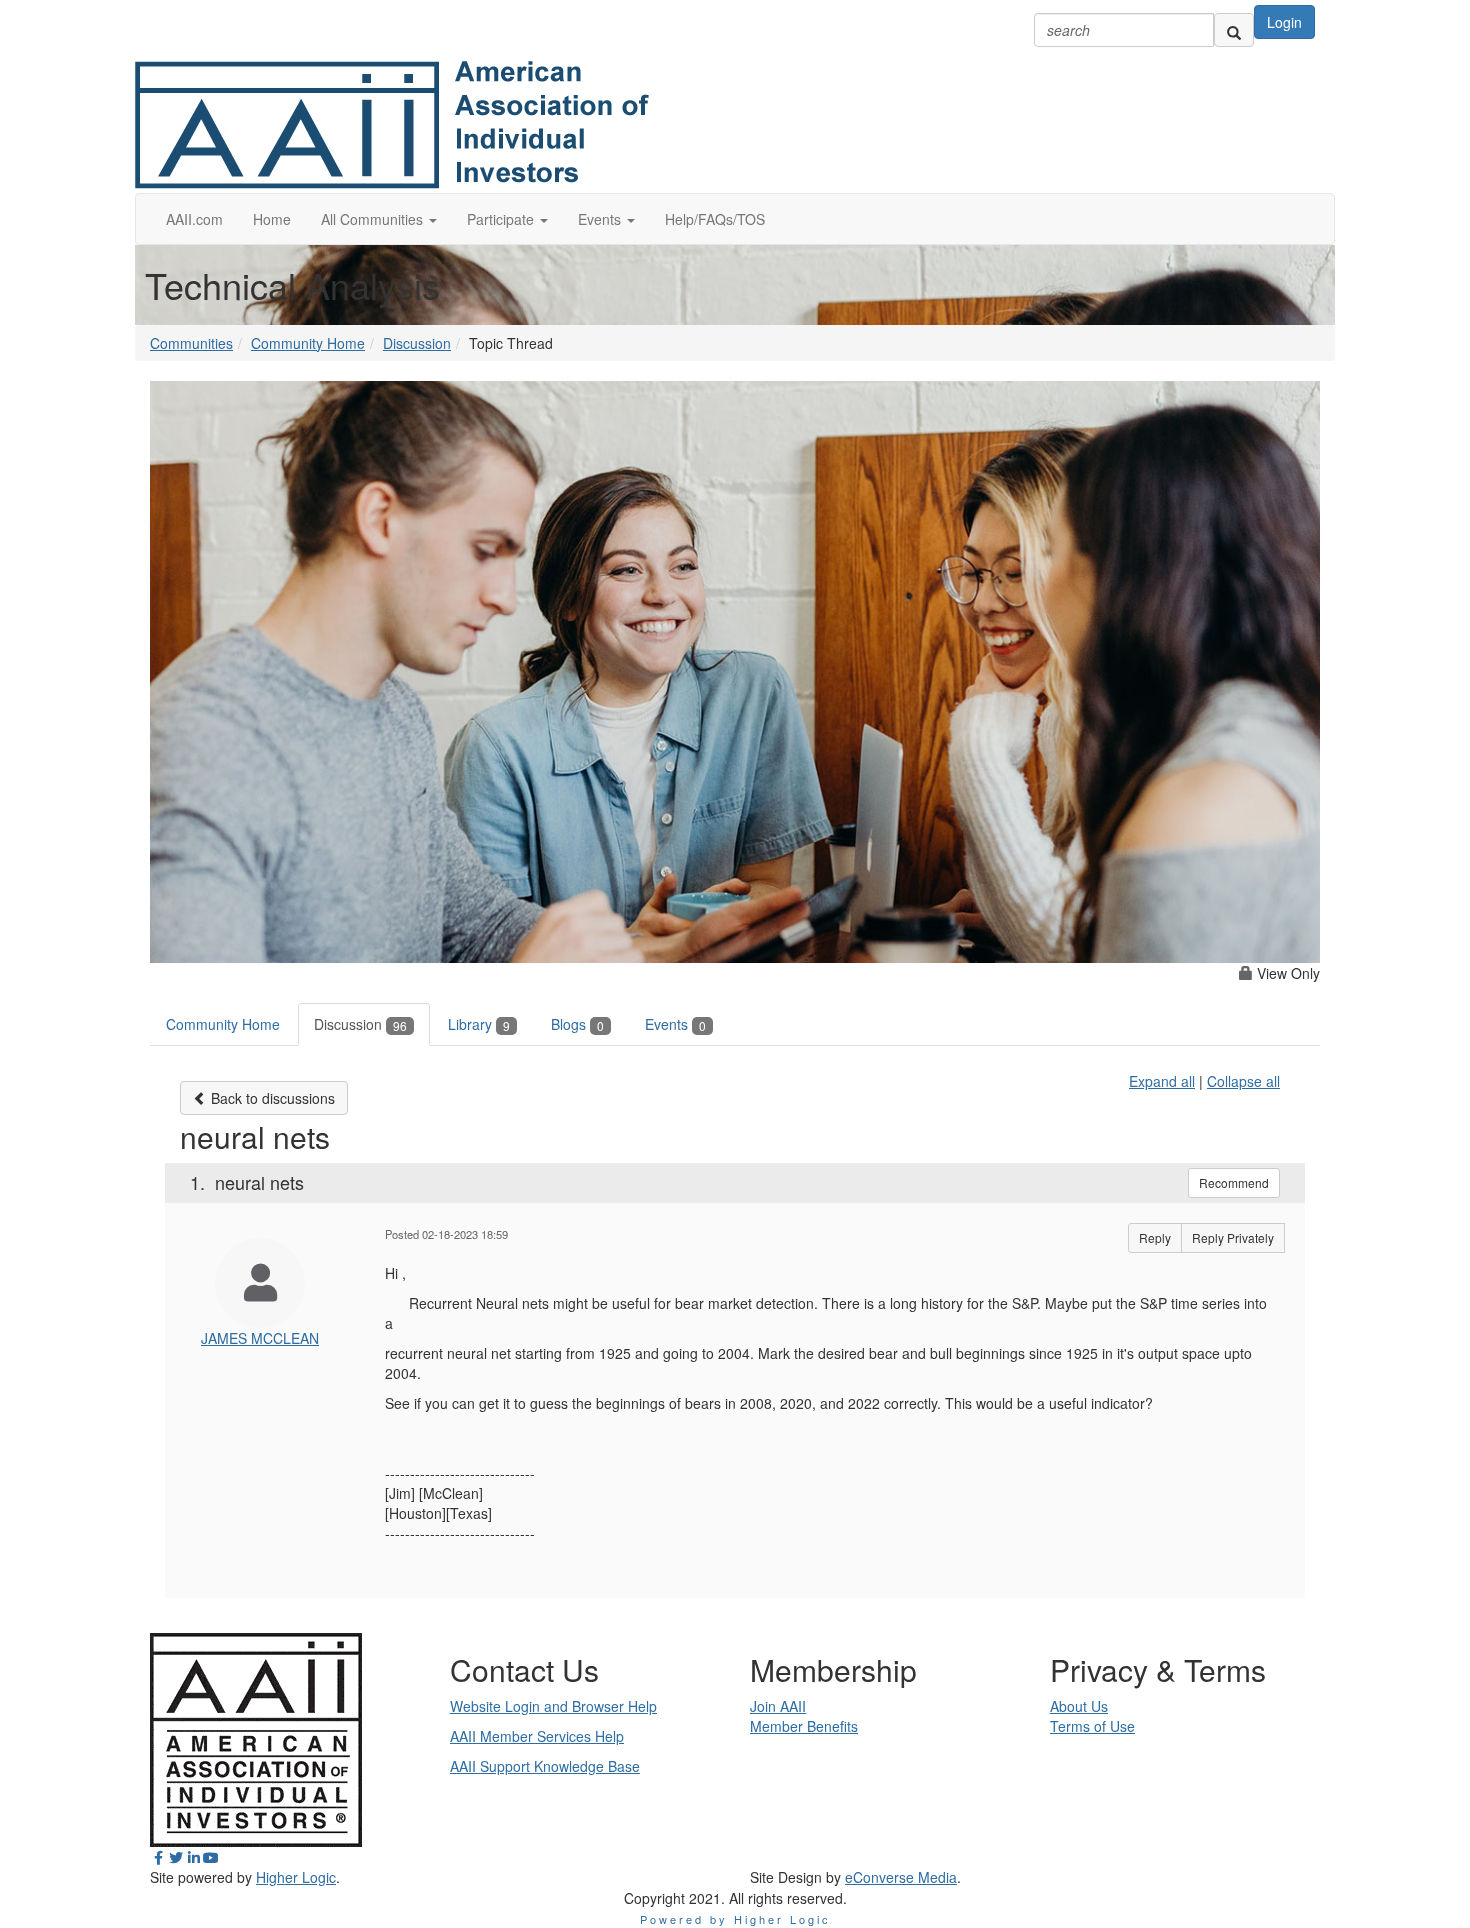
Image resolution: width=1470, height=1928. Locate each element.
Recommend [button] (1234, 1182)
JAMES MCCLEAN (260, 1338)
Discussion (417, 343)
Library (479, 1024)
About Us (1079, 1706)
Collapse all (1243, 1081)
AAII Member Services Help (537, 1736)
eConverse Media (901, 1877)
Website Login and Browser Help (553, 1706)
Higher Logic (296, 1877)
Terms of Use (1092, 1726)
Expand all (1162, 1081)
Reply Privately (1233, 1237)
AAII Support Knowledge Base (545, 1766)
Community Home (308, 343)
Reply (1155, 1237)
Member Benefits (804, 1726)
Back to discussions (271, 1098)
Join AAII (778, 1706)
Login (1284, 22)
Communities (191, 343)
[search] (1234, 30)
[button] (379, 219)
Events (675, 1024)
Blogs (577, 1024)
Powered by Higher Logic (735, 1919)
